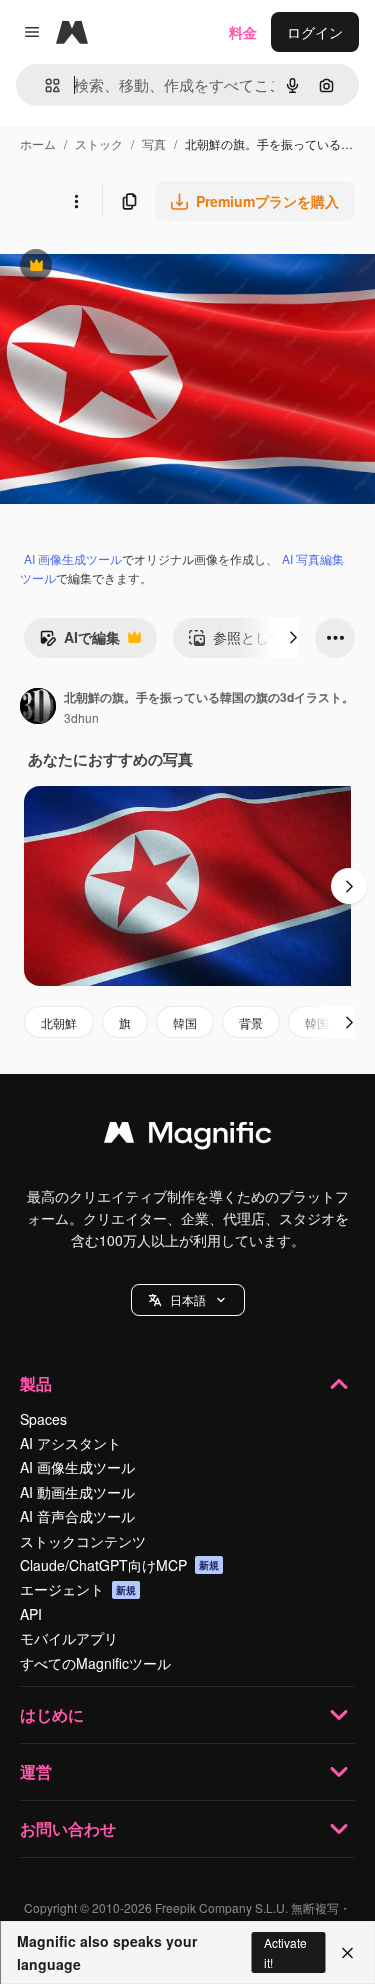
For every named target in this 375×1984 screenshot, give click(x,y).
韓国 (185, 1022)
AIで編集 (79, 642)
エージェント (78, 1589)
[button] (188, 1300)
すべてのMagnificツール (95, 1663)
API (31, 1614)
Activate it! (285, 1952)
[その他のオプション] (76, 201)
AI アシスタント (70, 1443)
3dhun (81, 717)
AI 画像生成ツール (73, 558)
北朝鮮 (59, 1022)
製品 (36, 1383)
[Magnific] (188, 1137)
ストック (99, 143)
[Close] (347, 1953)
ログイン (315, 32)
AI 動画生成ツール (77, 1492)
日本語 (188, 1299)
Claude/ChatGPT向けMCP (119, 1565)
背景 (251, 1022)
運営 (36, 1771)
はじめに (52, 1714)
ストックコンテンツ (83, 1541)
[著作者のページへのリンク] (38, 708)
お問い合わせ (68, 1828)
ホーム (38, 143)
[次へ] (293, 638)
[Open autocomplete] (44, 85)
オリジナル (137, 267)
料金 (243, 32)
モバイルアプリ (69, 1638)
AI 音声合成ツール (77, 1516)
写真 (154, 143)
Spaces (43, 1419)
